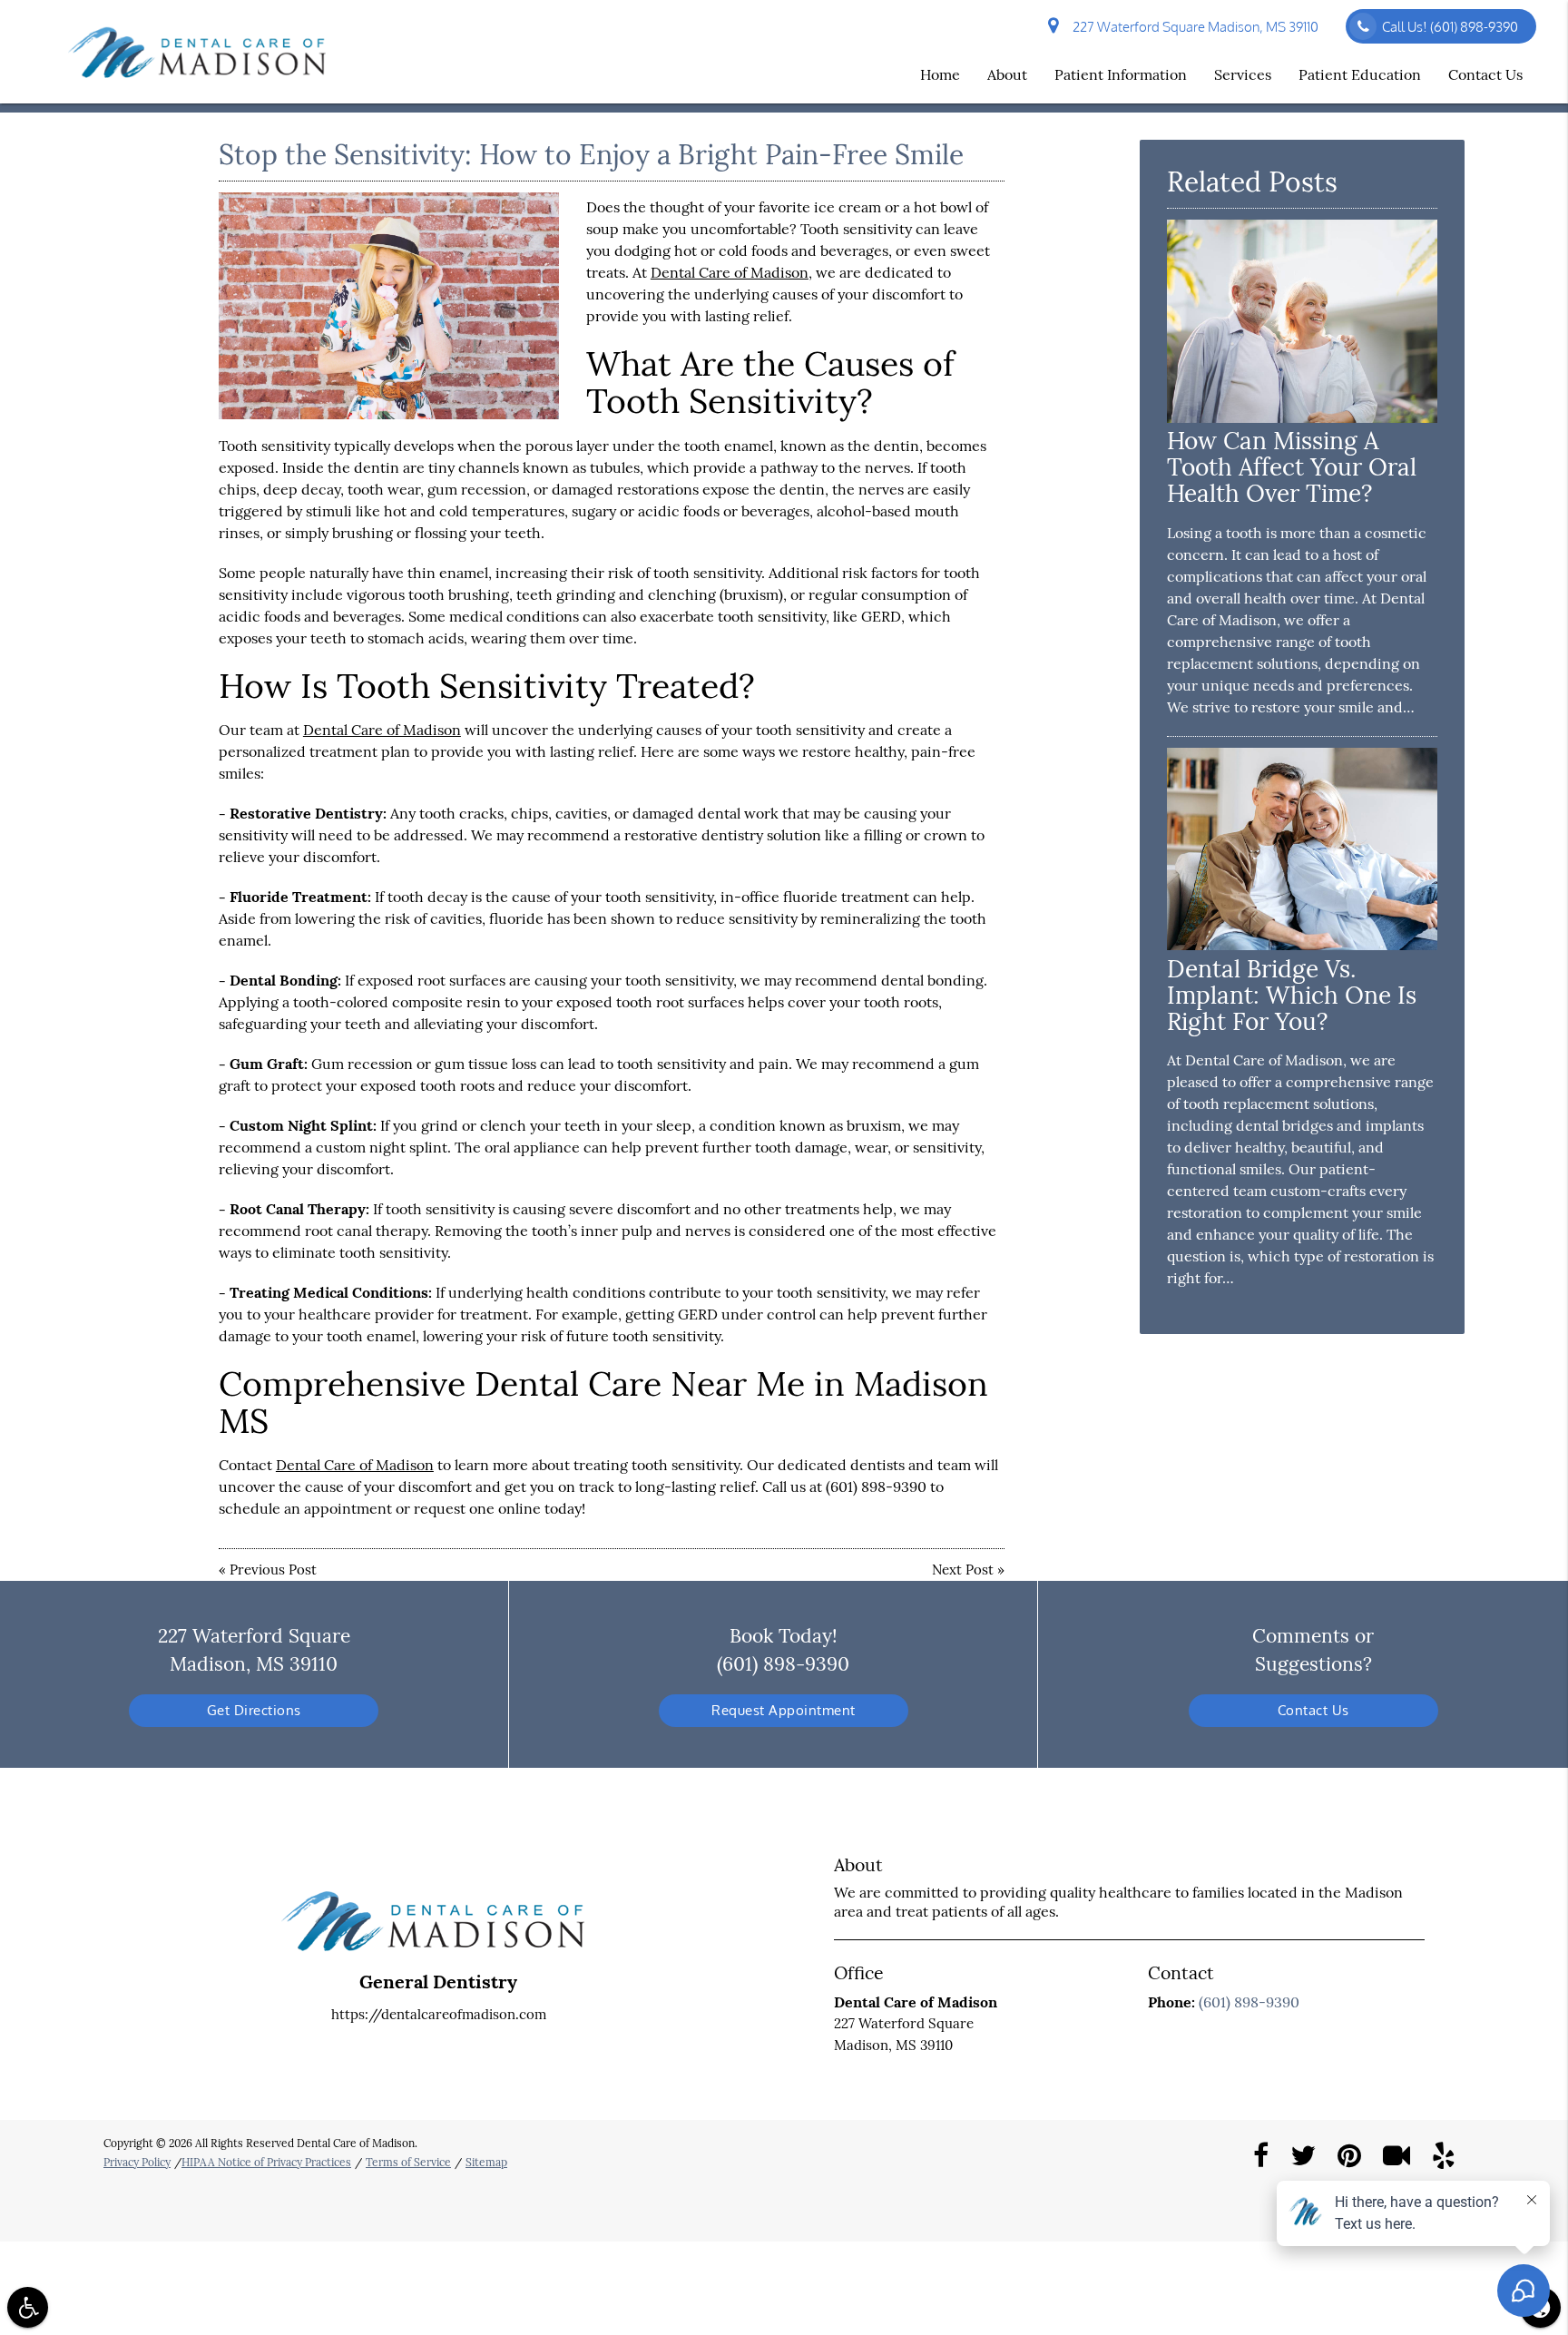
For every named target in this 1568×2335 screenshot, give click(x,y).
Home (940, 74)
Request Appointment (784, 1710)
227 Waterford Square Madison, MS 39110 (1193, 27)
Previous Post (273, 1570)
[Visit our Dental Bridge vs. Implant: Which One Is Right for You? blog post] (1302, 945)
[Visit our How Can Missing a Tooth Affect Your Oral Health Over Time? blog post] (1302, 418)
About (1007, 74)
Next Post (963, 1570)
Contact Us (1485, 74)
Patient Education (1360, 74)
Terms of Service (408, 2162)
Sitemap (486, 2162)
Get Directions (254, 1710)
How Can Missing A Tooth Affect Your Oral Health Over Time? (1292, 467)
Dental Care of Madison (730, 272)
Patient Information (1121, 74)
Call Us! (1450, 27)
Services (1243, 74)
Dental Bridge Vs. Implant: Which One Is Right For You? (1292, 995)
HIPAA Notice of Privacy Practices (266, 2162)
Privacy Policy (137, 2162)
